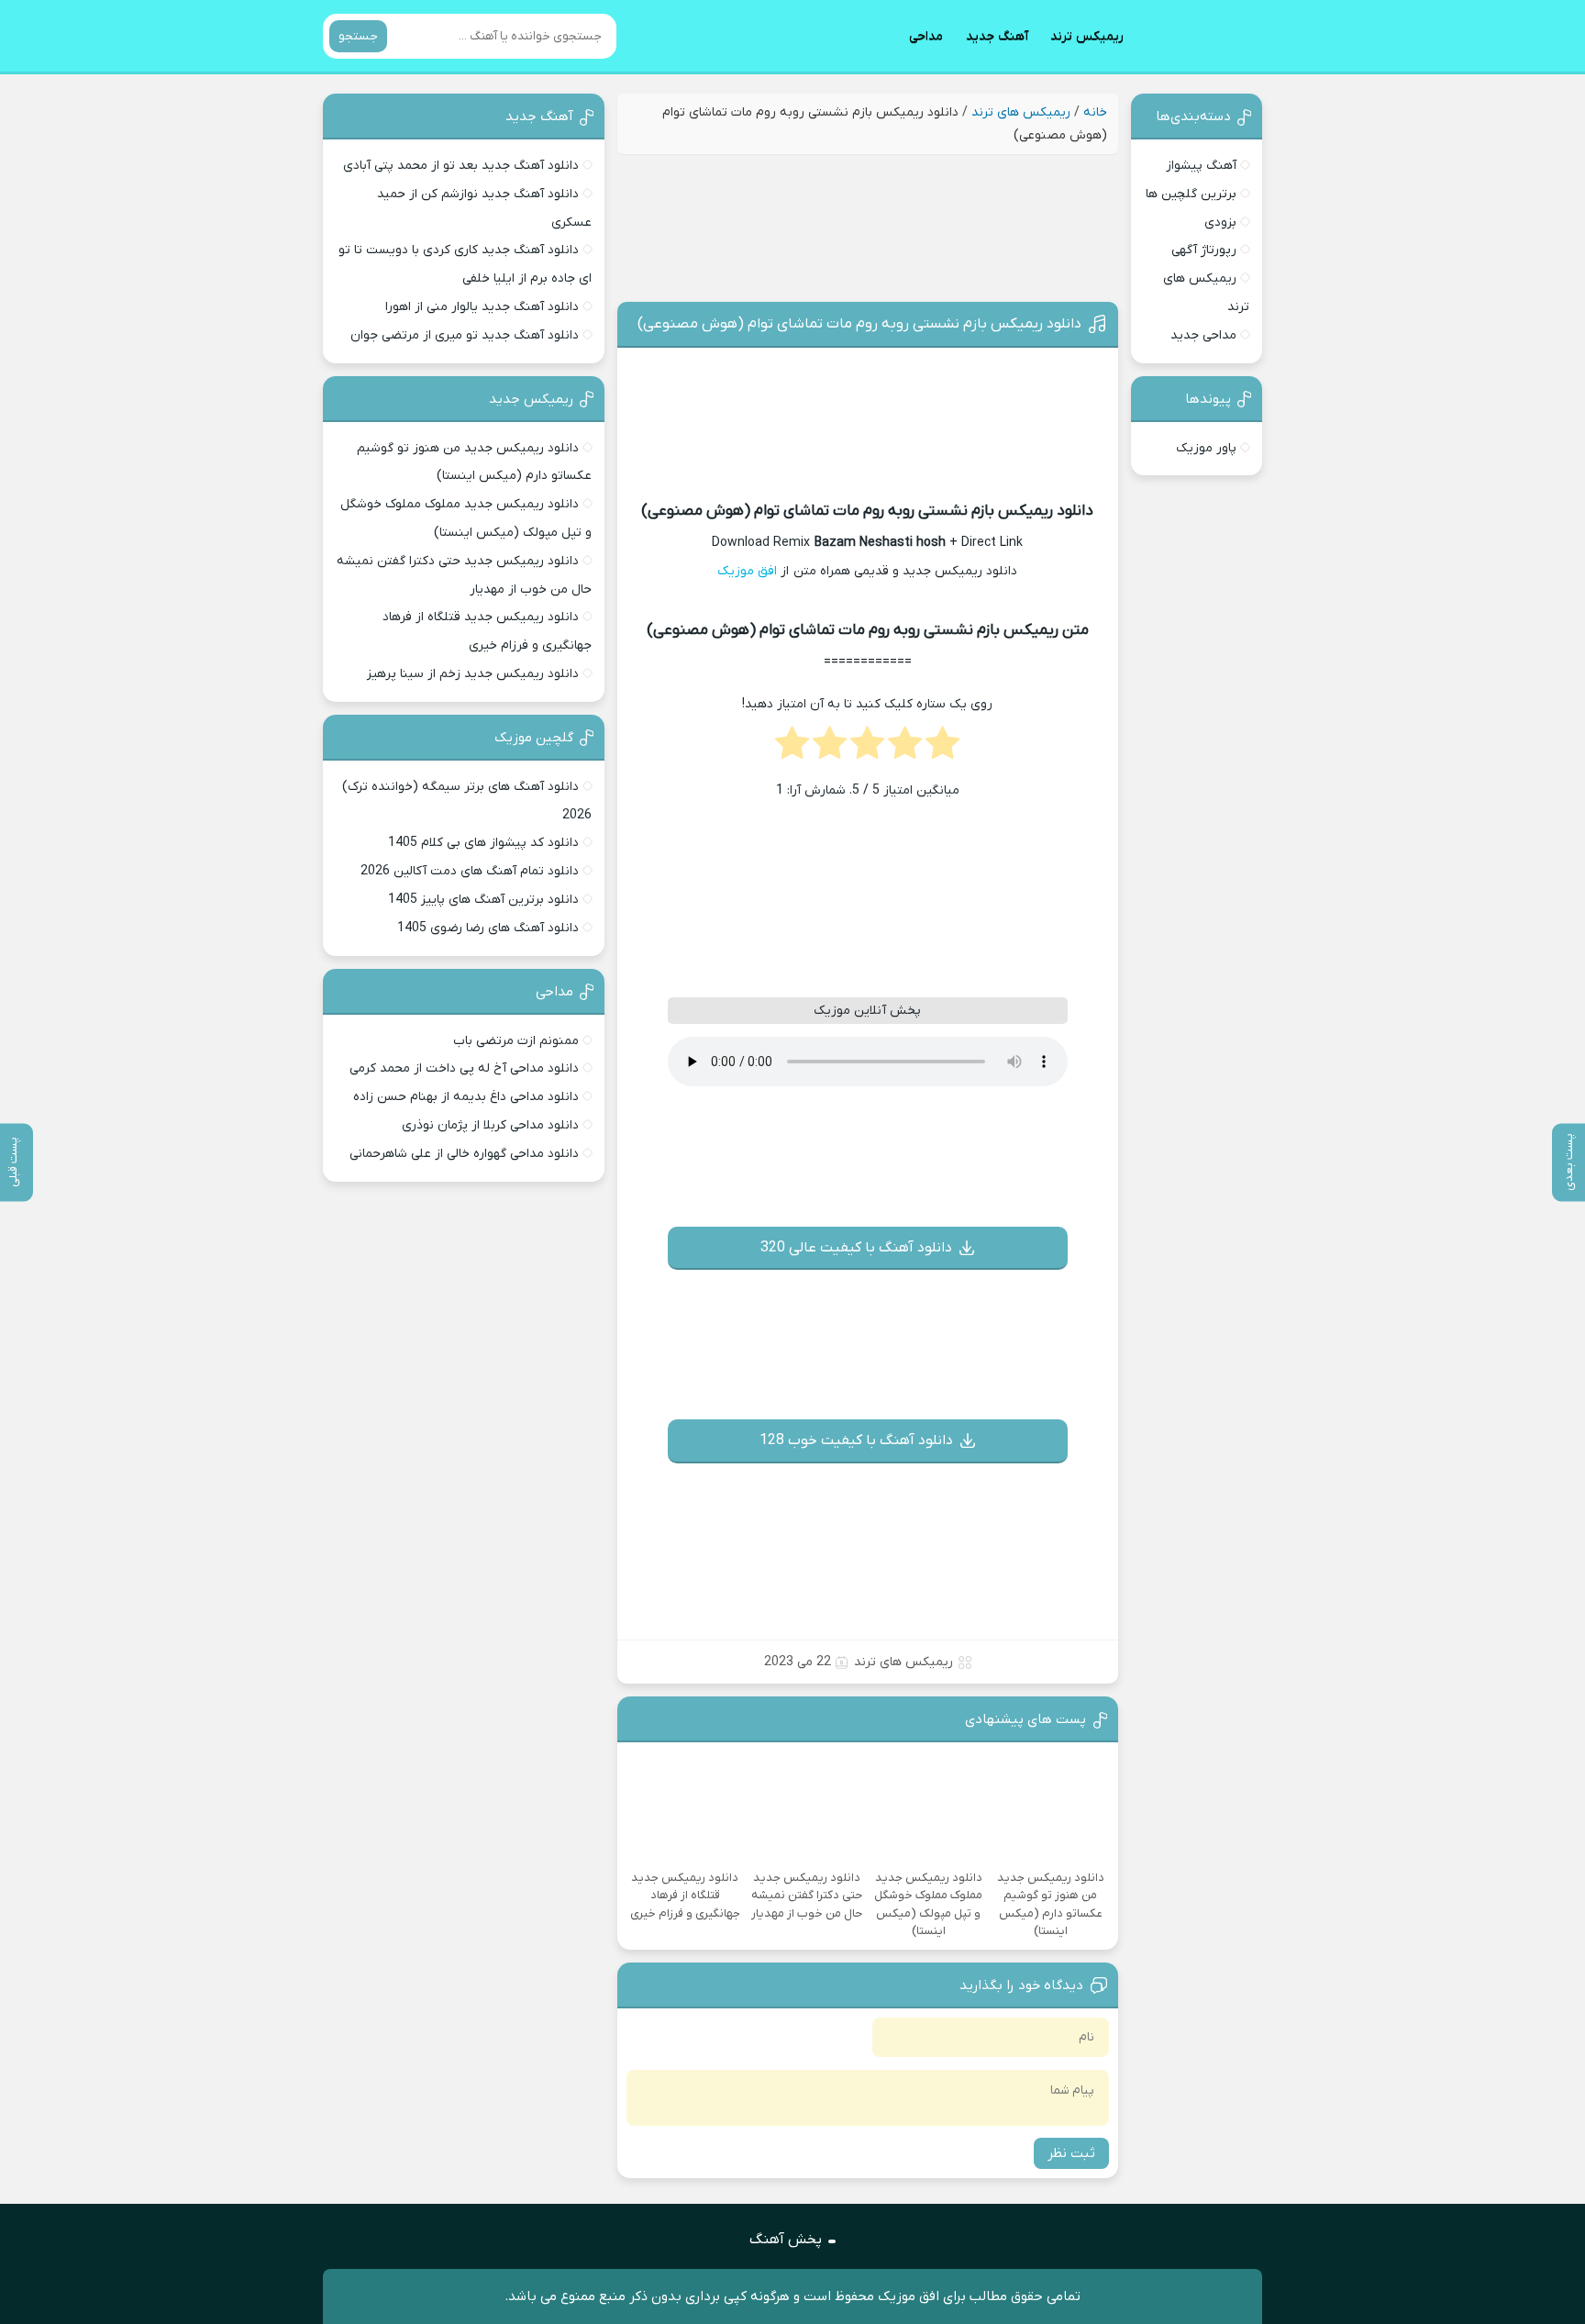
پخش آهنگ (786, 2240)
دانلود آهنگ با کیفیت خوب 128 (856, 1440)
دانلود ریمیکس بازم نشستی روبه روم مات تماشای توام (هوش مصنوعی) (859, 324)
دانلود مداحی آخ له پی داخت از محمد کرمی (464, 1068)
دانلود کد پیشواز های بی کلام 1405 (483, 843)
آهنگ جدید (997, 36)
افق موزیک (747, 571)
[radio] (942, 749)
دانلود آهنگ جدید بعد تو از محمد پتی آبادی (461, 166)
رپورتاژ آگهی (1204, 250)
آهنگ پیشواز (1201, 166)
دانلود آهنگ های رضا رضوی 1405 (488, 928)
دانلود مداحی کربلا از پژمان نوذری (490, 1125)
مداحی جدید (1203, 335)
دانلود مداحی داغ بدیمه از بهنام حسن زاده (466, 1097)
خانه (1095, 112)
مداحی (926, 36)
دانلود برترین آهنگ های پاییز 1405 (483, 900)
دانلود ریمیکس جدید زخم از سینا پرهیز (473, 674)
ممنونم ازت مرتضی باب (516, 1041)
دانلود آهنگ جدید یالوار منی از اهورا (482, 307)
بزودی (1220, 222)
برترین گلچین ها (1191, 194)
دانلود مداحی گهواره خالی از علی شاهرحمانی (464, 1154)
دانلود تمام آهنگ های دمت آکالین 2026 (470, 871)
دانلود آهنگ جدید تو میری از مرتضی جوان (465, 335)
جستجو (358, 36)
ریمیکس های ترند (1021, 112)
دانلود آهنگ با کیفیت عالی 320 (856, 1248)
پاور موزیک (1206, 448)
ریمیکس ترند (1087, 36)
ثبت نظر (1071, 2153)
